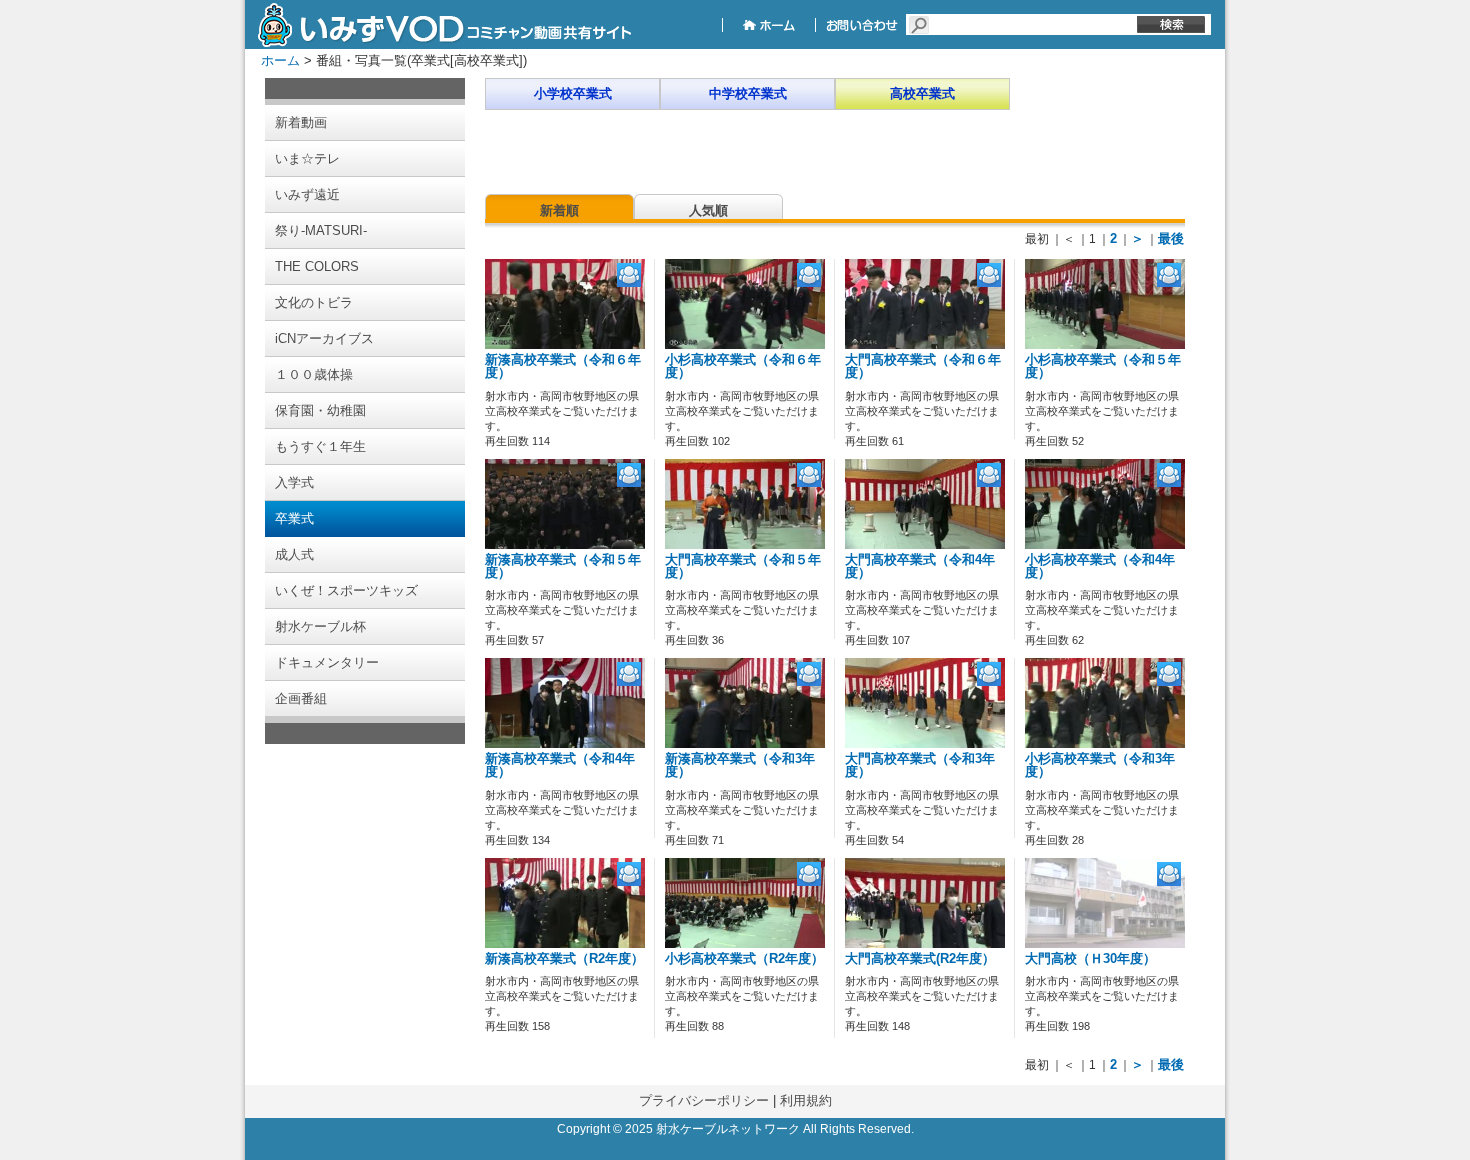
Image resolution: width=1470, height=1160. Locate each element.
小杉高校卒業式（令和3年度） (1100, 765)
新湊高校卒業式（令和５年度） (563, 566)
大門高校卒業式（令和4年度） (920, 566)
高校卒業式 (922, 93)
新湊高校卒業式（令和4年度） (560, 765)
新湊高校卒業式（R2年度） (564, 959)
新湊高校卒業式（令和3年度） (740, 765)
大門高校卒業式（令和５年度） (743, 566)
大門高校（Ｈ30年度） (1090, 959)
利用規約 (806, 1100)
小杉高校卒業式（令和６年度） (743, 366)
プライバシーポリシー (704, 1100)
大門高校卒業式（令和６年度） (923, 366)
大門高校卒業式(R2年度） (920, 959)
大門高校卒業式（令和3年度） (920, 765)
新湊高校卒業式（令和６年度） (563, 366)
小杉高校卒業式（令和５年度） (1103, 366)
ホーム (280, 60)
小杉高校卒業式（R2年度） (744, 959)
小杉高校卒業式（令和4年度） (1100, 566)
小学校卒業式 (573, 93)
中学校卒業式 (748, 93)
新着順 (559, 210)
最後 (1171, 238)
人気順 (708, 210)
